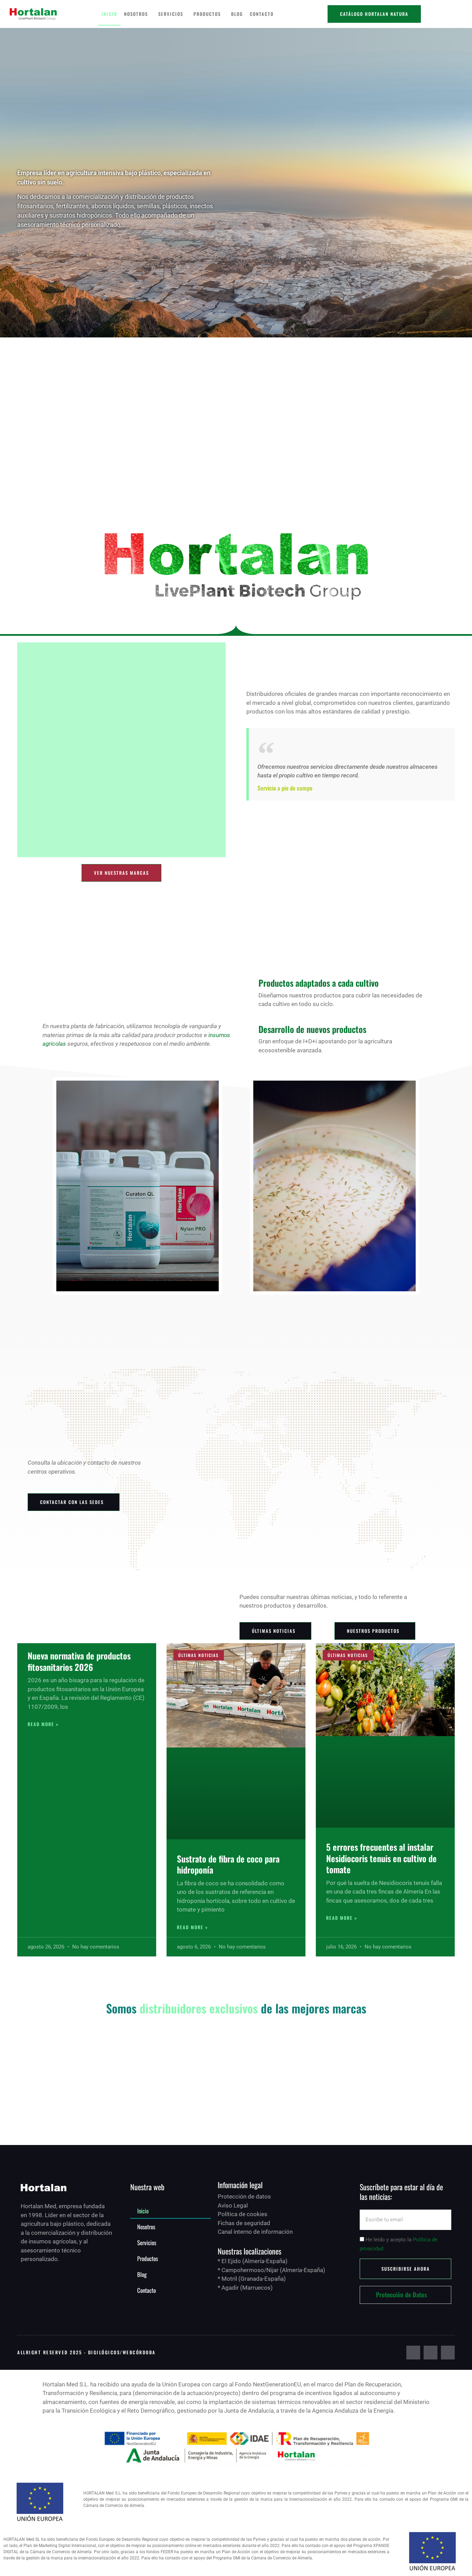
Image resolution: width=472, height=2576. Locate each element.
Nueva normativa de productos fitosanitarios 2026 (79, 1661)
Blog (237, 14)
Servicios (171, 14)
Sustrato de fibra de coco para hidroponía (228, 1864)
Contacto (262, 14)
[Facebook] (413, 2353)
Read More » (43, 1724)
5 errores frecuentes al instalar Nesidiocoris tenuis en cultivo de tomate (381, 1858)
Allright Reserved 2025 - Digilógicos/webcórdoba (87, 2352)
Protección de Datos (402, 2295)
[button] (405, 2295)
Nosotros (136, 14)
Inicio (109, 14)
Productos (207, 14)
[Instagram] (431, 2353)
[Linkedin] (448, 2353)
